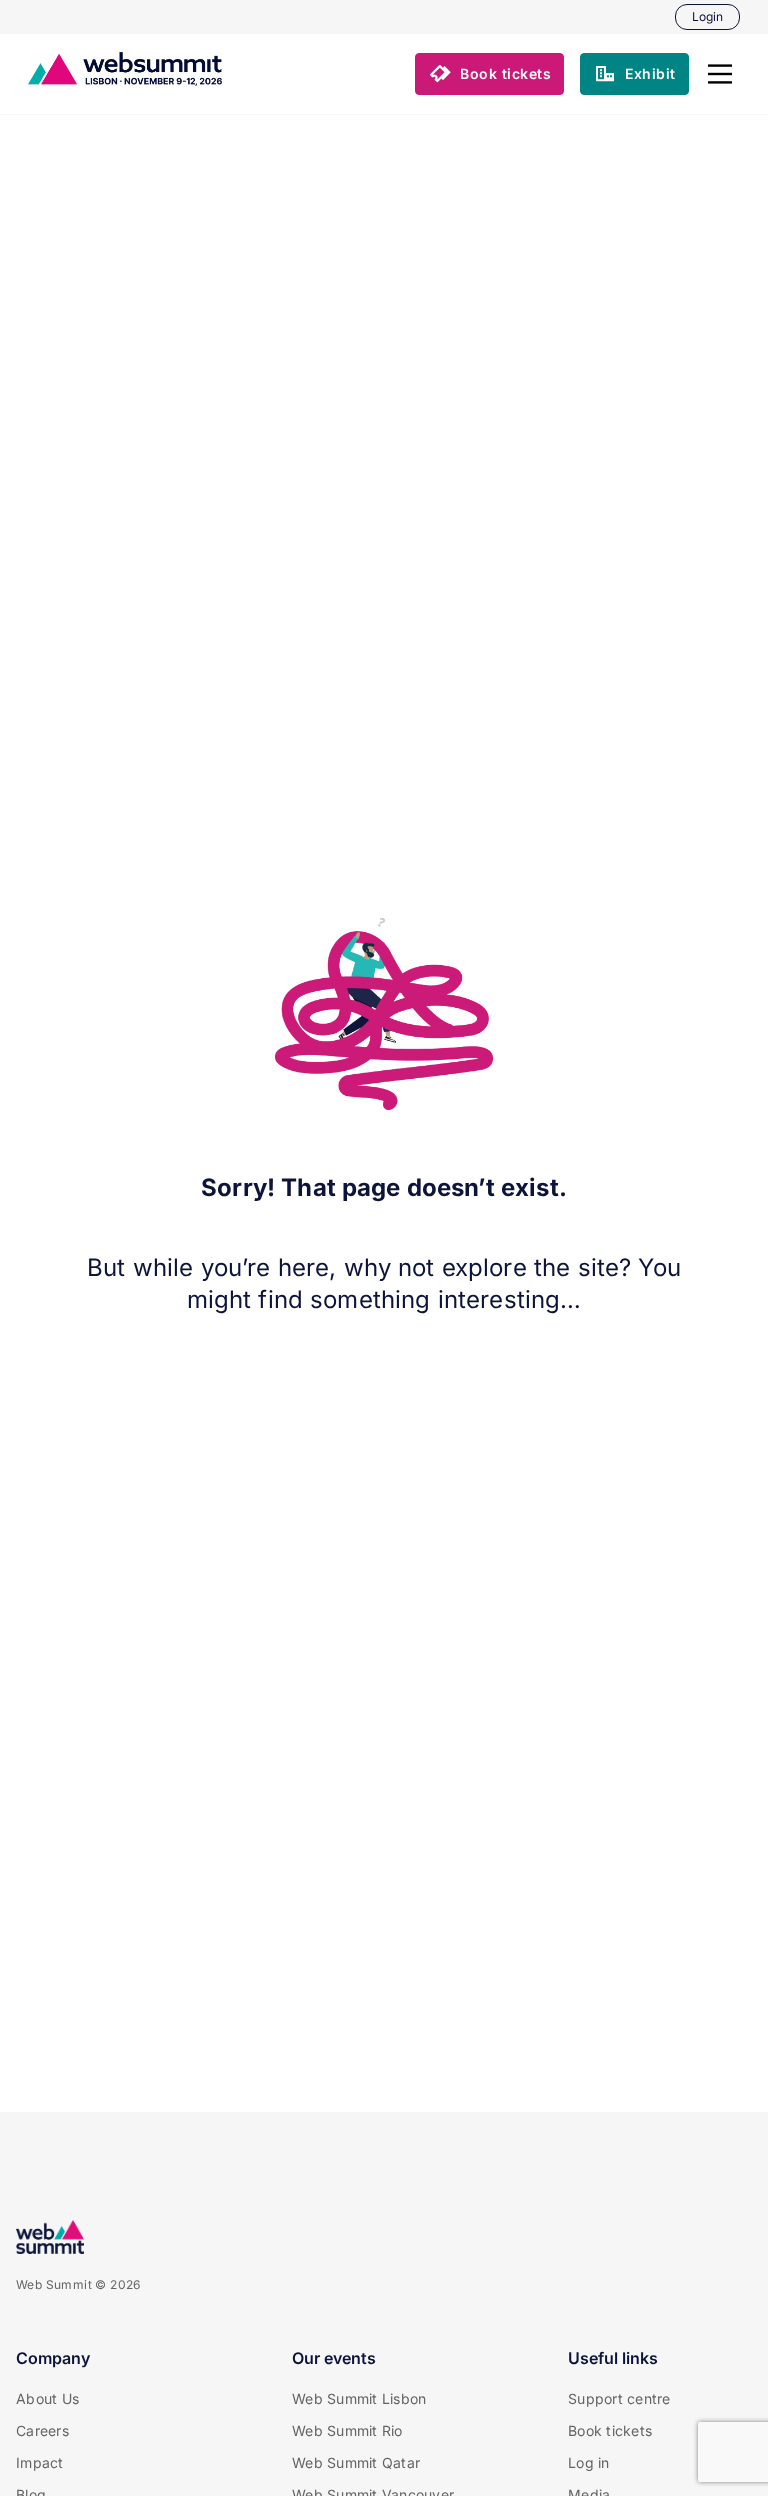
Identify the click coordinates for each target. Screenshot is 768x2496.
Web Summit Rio (347, 2430)
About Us (47, 2398)
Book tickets (610, 2430)
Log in (589, 2462)
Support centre (619, 2398)
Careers (42, 2430)
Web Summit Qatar (356, 2462)
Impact (40, 2462)
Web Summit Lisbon (359, 2398)
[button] (720, 74)
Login (707, 16)
